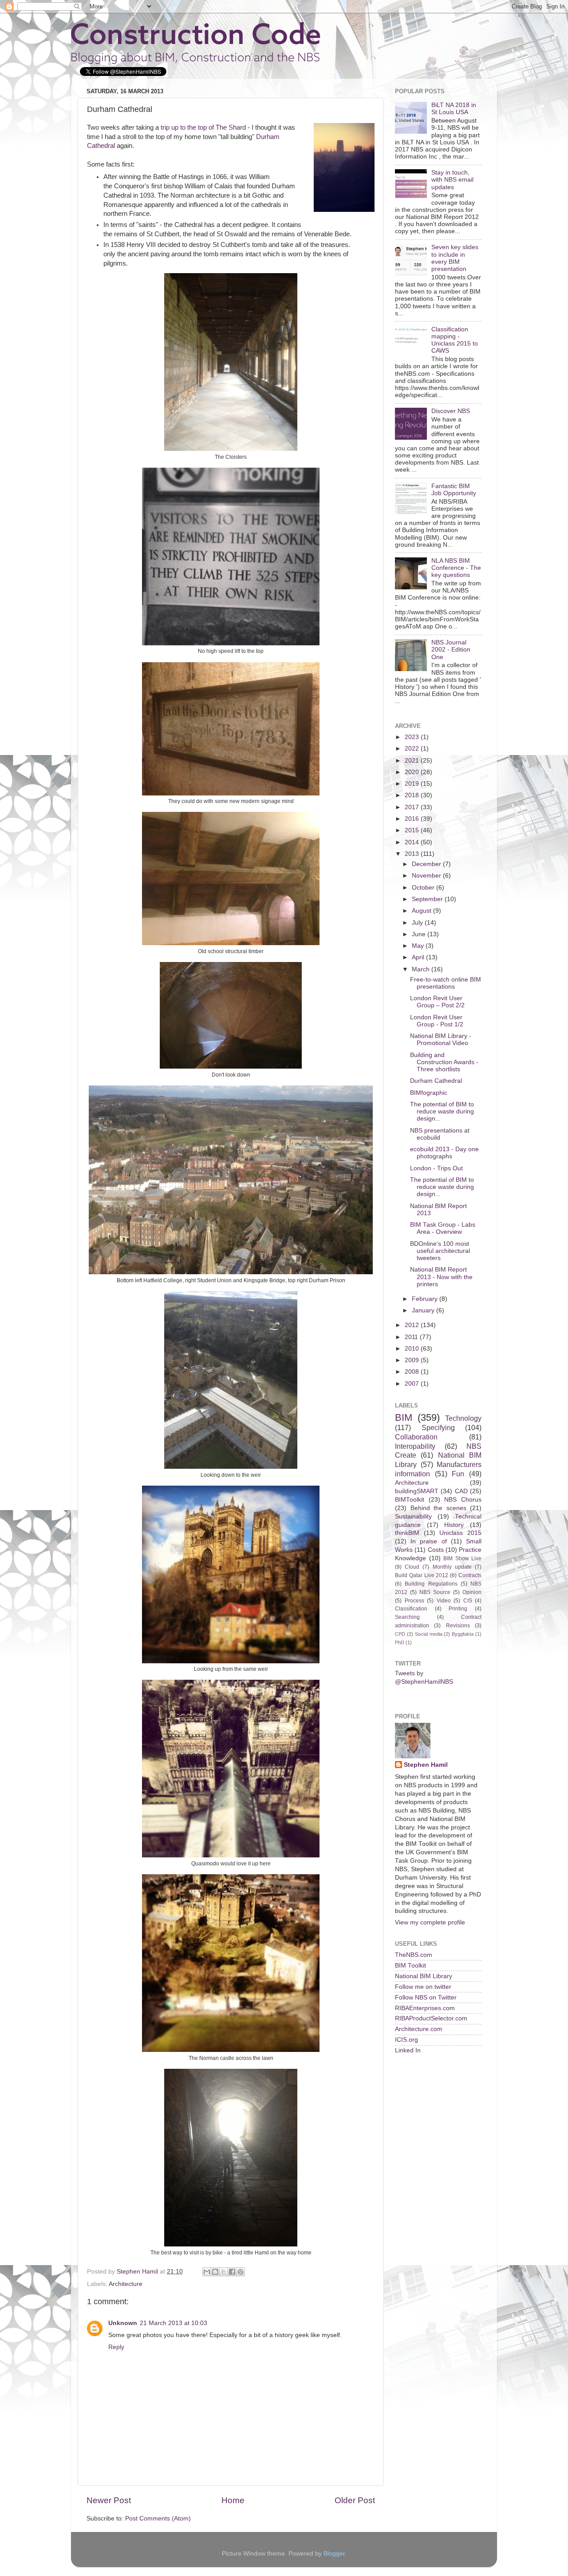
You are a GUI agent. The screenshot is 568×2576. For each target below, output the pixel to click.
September (428, 899)
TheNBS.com (414, 1955)
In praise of (428, 1541)
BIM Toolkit (410, 1966)
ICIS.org (406, 2040)
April (419, 957)
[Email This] (207, 2272)
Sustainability (413, 1517)
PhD (400, 1642)
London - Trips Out (436, 1168)
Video (444, 1601)
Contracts (470, 1575)
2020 (413, 772)
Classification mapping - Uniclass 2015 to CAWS (455, 340)
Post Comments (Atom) (158, 2518)
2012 (413, 1325)
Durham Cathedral (436, 1081)
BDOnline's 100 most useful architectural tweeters (440, 1251)
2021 (413, 761)
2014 (413, 842)
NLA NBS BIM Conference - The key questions (456, 568)
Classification (411, 1609)
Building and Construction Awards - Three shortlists (444, 1062)
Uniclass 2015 (460, 1533)
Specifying (438, 1427)
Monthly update (452, 1567)
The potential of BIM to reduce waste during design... (442, 1111)
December (427, 864)
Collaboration (416, 1437)
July (418, 923)
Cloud (412, 1567)
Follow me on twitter (423, 1987)
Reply (116, 2347)
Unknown (123, 2323)
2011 (412, 1337)
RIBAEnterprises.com (425, 2008)
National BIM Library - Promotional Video (441, 1040)
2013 (413, 854)
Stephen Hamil (426, 1765)
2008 (413, 1372)
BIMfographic (429, 1093)
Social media (429, 1634)
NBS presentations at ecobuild (440, 1134)
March (422, 969)
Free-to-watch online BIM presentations (446, 983)
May (419, 946)
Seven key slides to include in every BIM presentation (455, 258)
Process (414, 1601)
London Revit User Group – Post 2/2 (437, 1002)
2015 (413, 830)
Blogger (334, 2554)
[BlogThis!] (215, 2272)
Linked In (408, 2050)
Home (233, 2500)
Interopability (415, 1446)
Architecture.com (419, 2029)
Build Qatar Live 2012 (422, 1575)
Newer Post (109, 2500)
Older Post (355, 2500)
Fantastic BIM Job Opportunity (454, 490)
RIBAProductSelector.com (431, 2018)
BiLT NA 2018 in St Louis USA (454, 109)
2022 (413, 749)
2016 (413, 819)
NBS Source (435, 1592)
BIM (404, 1417)
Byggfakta (463, 1634)
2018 (413, 795)
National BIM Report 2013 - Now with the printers (441, 1277)
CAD (461, 1491)
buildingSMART (417, 1491)
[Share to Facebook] (232, 2272)
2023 (413, 737)
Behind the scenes (438, 1508)
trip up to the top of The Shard (203, 127)
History (454, 1525)
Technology (463, 1418)
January (424, 1310)
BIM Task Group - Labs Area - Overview (443, 1228)
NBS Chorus (463, 1500)
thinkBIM (407, 1533)
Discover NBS (451, 411)
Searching (407, 1617)
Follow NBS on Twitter (426, 1998)
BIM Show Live (462, 1558)
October (424, 888)
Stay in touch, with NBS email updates (452, 180)
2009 (413, 1360)
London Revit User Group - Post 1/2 (437, 1021)
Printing (458, 1609)
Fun (458, 1474)
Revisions (458, 1626)
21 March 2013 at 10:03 (174, 2323)
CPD (400, 1634)
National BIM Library (424, 1976)
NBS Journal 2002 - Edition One (451, 650)
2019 (413, 784)
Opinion (472, 1592)
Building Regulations (431, 1584)
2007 (413, 1384)
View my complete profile (430, 1922)
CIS (468, 1601)
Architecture (126, 2284)
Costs (436, 1550)
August (422, 911)
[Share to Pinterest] (241, 2272)
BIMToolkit (410, 1500)
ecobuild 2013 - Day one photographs (444, 1153)
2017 (413, 807)
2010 (413, 1349)
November (427, 876)
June (420, 934)
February (426, 1299)
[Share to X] (224, 2272)
